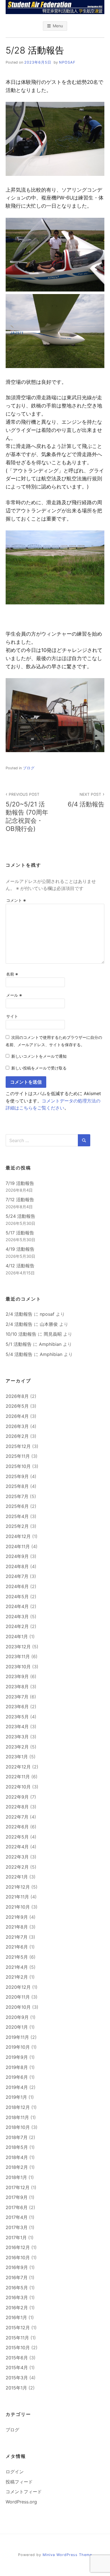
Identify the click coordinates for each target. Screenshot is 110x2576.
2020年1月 (17, 2027)
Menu (58, 26)
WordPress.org (21, 2502)
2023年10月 (18, 1667)
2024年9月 (17, 1556)
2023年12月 (18, 1647)
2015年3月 (17, 2378)
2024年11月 (18, 1546)
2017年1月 (16, 2238)
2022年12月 (18, 1767)
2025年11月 (18, 1456)
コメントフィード (24, 2492)
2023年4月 (17, 1727)
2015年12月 (18, 2328)
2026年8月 (17, 1396)
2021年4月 (17, 1967)
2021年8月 (17, 1927)
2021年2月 (17, 1977)
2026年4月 (17, 1416)
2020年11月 (18, 1997)
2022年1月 (17, 1877)
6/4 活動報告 (86, 800)
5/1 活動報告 (19, 1344)
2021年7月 (17, 1937)
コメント (16, 900)
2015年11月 (17, 2338)
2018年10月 (18, 2127)
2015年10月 (18, 2348)
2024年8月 (17, 1566)
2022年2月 (17, 1867)
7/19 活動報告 (20, 1183)
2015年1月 (16, 2388)
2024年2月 (17, 1626)
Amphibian (50, 1344)
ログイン (15, 2472)
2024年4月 (17, 1606)
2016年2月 (17, 2308)
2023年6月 (17, 1707)
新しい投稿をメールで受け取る (39, 1068)
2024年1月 (17, 1636)
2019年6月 (17, 2077)
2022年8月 (17, 1807)
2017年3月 (17, 2227)
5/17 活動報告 (20, 1233)
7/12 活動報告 (20, 1200)
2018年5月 (17, 2147)
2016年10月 (18, 2257)
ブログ (29, 768)
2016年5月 (17, 2288)
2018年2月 (17, 2167)
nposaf (67, 62)
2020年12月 (18, 1987)
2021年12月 (18, 1887)
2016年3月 (17, 2297)
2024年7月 (17, 1576)
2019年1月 (16, 2097)
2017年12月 (18, 2187)
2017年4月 (17, 2217)
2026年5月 (17, 1406)
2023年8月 (17, 1687)
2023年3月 (17, 1737)
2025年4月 (17, 1516)
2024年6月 (17, 1586)
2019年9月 (17, 2057)
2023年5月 (17, 1717)
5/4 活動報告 (19, 1354)
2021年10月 (18, 1907)
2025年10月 (18, 1466)
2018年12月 (18, 2107)
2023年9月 (17, 1676)
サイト (12, 1016)
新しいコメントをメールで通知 (39, 1056)
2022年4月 (17, 1847)
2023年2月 (17, 1747)
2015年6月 (17, 2358)
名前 (12, 974)
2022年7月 (17, 1817)
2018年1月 (16, 2177)
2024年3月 (17, 1617)
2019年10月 (18, 2047)
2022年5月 (17, 1837)
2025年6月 (17, 1506)
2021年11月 (17, 1897)
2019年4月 (17, 2087)
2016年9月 (17, 2267)
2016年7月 (17, 2277)
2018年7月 (17, 2137)
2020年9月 (17, 2017)
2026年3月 (17, 1426)
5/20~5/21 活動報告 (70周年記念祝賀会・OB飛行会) (27, 812)
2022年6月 (17, 1827)
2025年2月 (17, 1526)
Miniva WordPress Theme (67, 2555)
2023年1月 (17, 1757)
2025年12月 (18, 1446)
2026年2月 (17, 1436)
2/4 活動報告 (19, 1314)
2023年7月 (17, 1697)
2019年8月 (17, 2067)
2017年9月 (17, 2197)
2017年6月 (17, 2207)
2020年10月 (18, 2007)
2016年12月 (18, 2247)
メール (14, 995)
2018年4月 (17, 2157)
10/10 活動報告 (21, 1334)
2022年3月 (17, 1857)
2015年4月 (17, 2368)
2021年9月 (17, 1917)
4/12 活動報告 (20, 1266)
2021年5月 (17, 1957)
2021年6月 (17, 1947)
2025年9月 (17, 1476)
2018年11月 (17, 2117)
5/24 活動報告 (20, 1216)
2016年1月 (16, 2317)
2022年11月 (18, 1777)
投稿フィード (19, 2482)
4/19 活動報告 (20, 1249)
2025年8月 (17, 1486)
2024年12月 (18, 1536)
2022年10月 (18, 1787)
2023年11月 (18, 1656)
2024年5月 (17, 1597)
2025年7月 (17, 1496)
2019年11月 (17, 2037)
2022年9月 (17, 1797)
